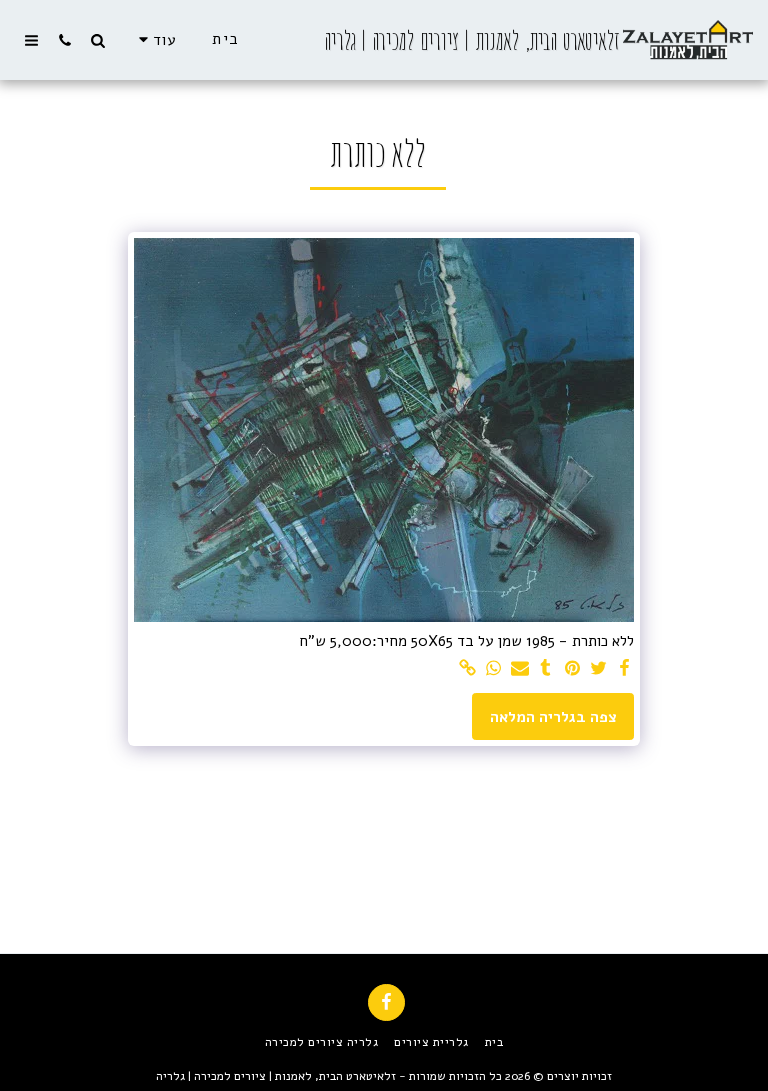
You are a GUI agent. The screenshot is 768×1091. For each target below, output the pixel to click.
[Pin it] (572, 669)
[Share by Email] (519, 669)
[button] (97, 40)
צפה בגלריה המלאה (553, 717)
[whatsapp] (493, 669)
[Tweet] (598, 669)
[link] (467, 669)
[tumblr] (546, 669)
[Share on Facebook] (624, 669)
